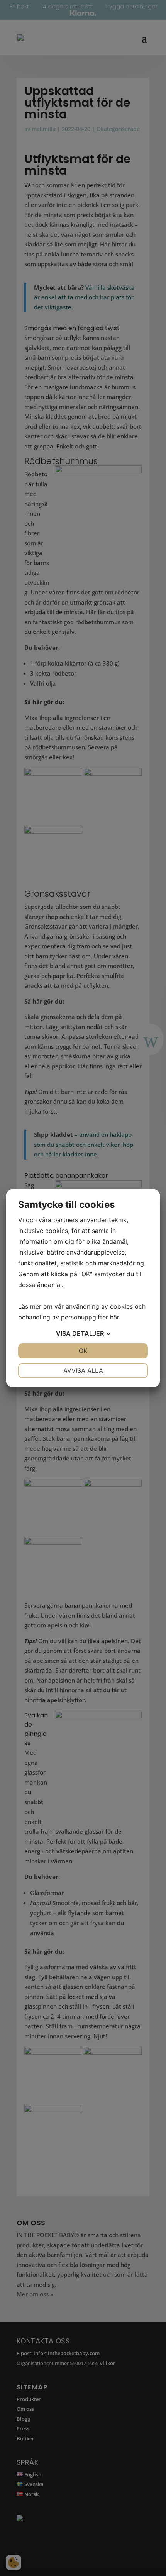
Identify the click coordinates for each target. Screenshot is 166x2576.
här (114, 1317)
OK (83, 1351)
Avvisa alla (83, 1370)
